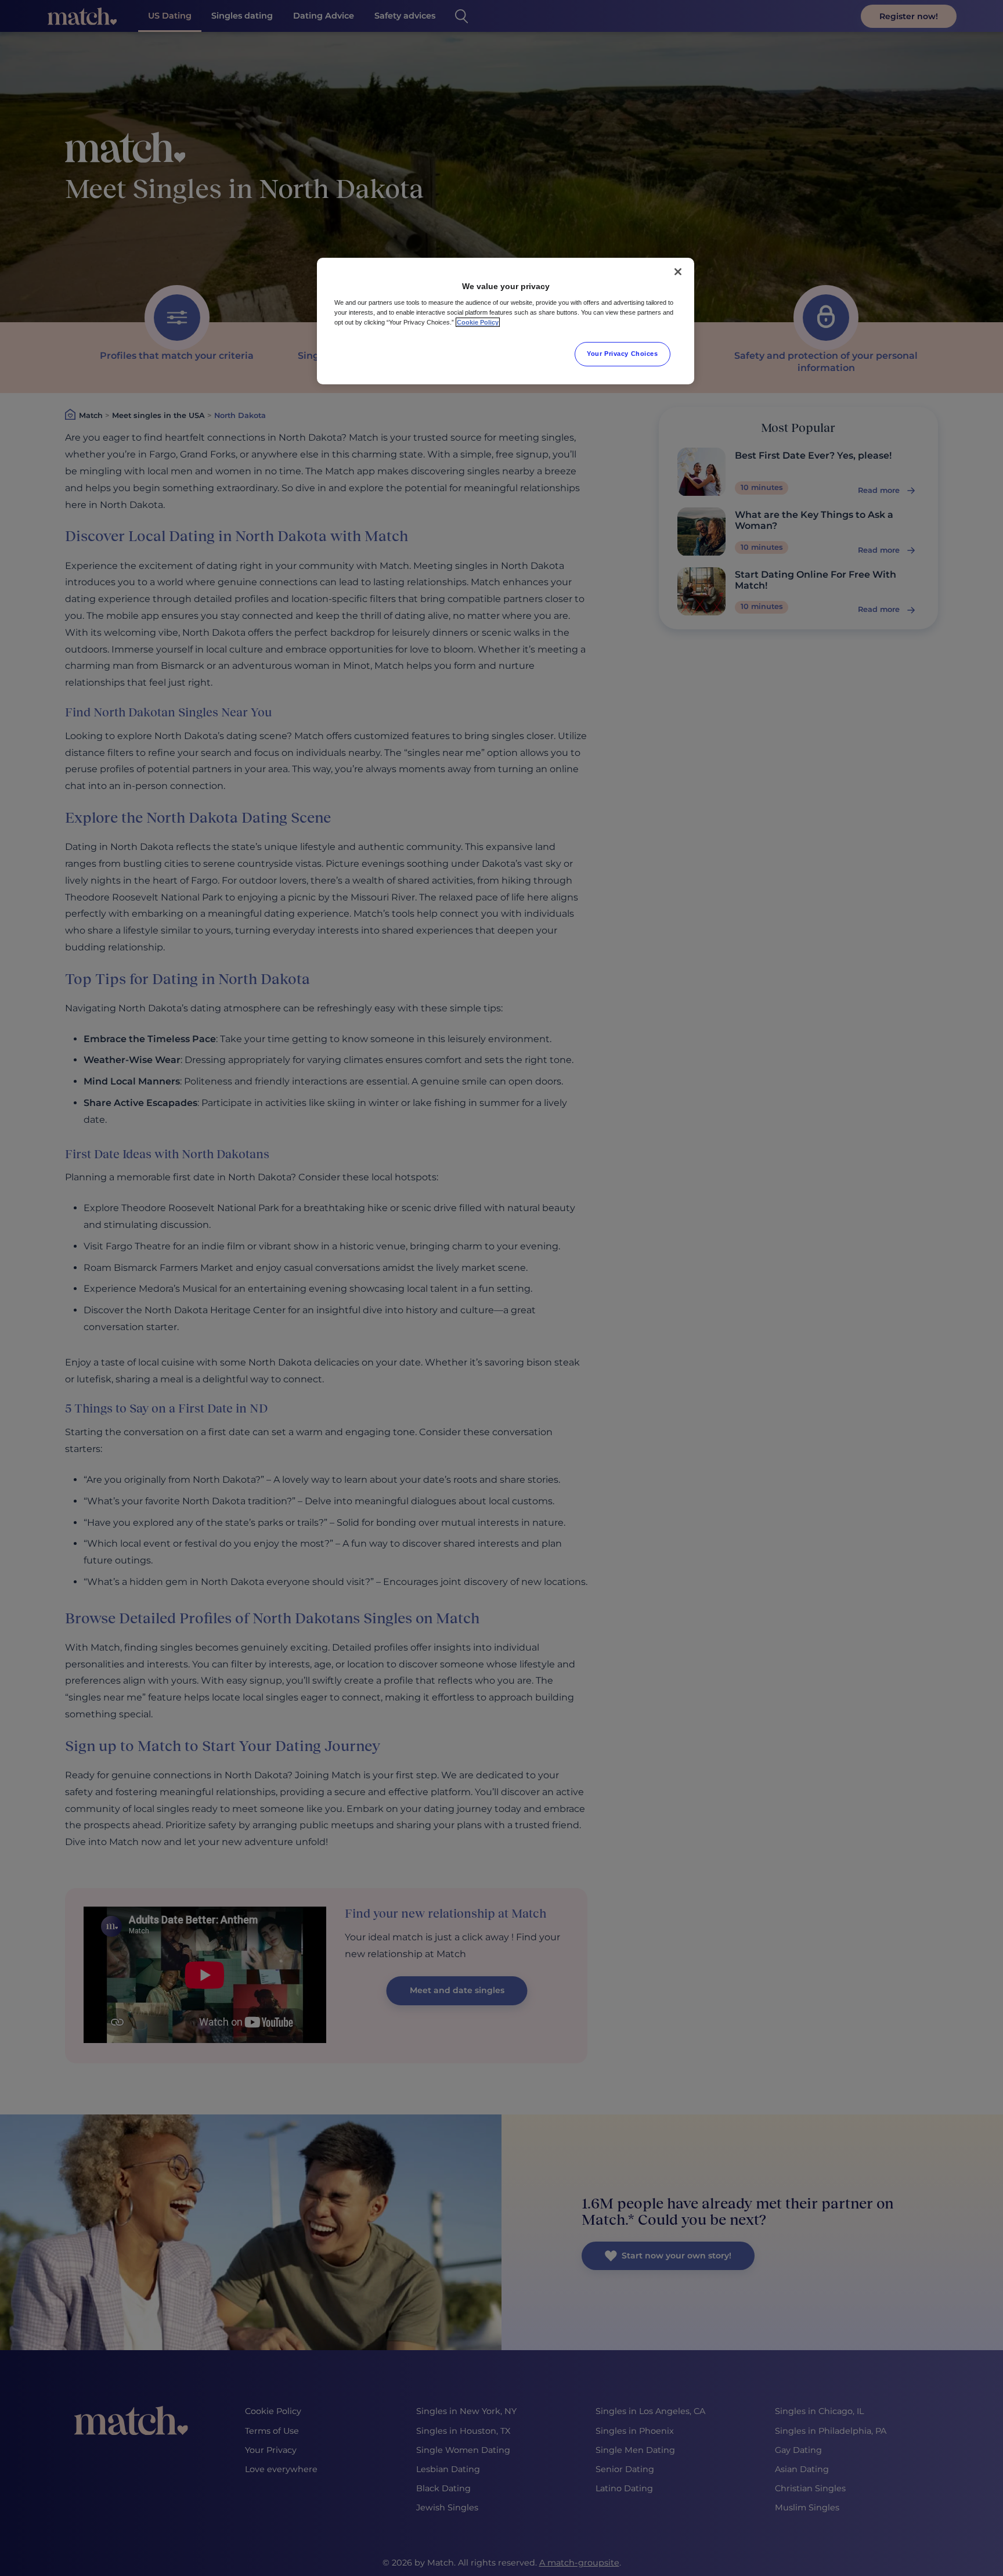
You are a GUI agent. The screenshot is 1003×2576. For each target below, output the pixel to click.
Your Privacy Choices (622, 354)
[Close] (678, 272)
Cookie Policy (478, 322)
